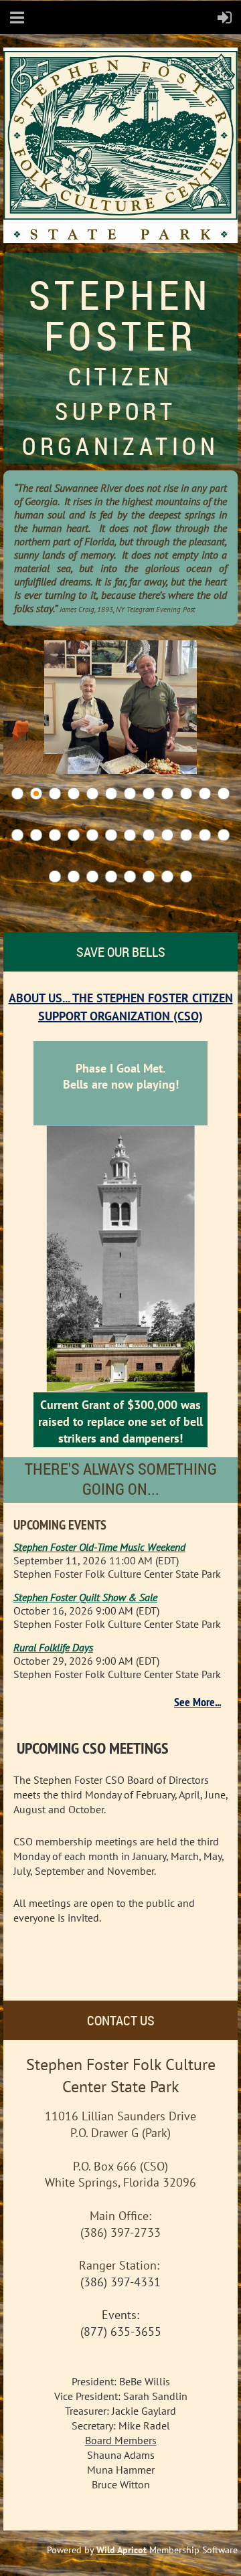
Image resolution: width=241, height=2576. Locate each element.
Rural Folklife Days (53, 1647)
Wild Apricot (122, 2550)
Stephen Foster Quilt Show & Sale (85, 1597)
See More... (197, 1702)
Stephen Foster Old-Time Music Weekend (99, 1547)
